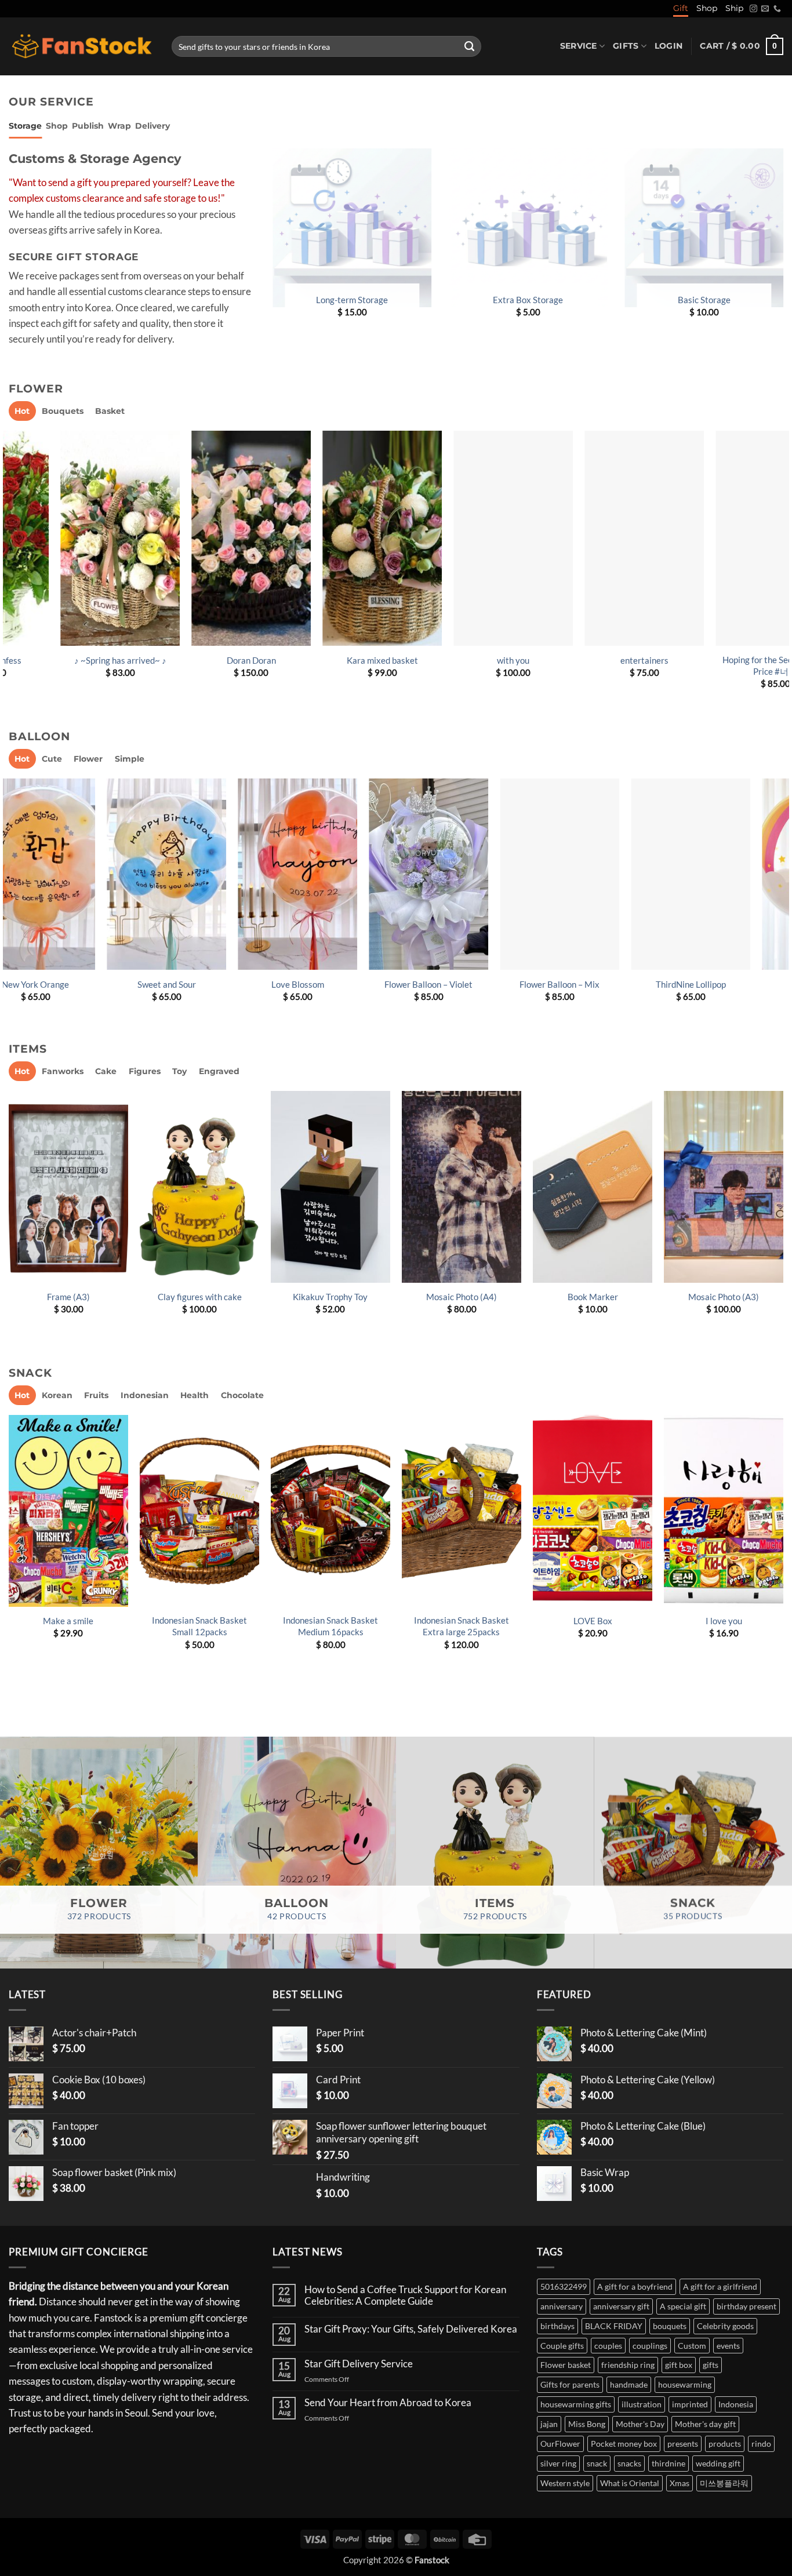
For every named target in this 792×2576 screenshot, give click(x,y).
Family (86, 1621)
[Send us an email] (765, 9)
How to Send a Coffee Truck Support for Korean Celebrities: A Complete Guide (405, 2296)
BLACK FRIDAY (614, 2326)
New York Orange (596, 984)
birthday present (746, 2306)
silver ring (558, 2463)
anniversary (562, 2306)
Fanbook (605, 1297)
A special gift (683, 2306)
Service (579, 46)
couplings (650, 2346)
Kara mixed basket (70, 660)
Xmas (680, 2483)
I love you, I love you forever (594, 660)
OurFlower (560, 2444)
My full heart (725, 660)
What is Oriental (630, 2483)
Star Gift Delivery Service (359, 2364)
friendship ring (628, 2365)
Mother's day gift (705, 2424)
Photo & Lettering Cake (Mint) (474, 1302)
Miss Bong (587, 2424)
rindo (761, 2444)
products (725, 2444)
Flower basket (566, 2365)
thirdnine (669, 2463)
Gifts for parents (570, 2384)
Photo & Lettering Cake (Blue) (343, 1302)
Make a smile (741, 1621)
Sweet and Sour (727, 984)
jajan (549, 2424)
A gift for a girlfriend (720, 2286)
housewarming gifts (576, 2404)
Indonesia (736, 2404)
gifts (711, 2365)
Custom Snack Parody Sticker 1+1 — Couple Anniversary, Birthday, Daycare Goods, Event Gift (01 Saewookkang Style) (479, 1643)
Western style (565, 2483)
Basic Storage (704, 300)
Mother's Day (640, 2424)
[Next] (783, 570)
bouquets (670, 2326)
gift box (679, 2365)
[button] (669, 46)
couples (608, 2346)
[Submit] (469, 46)
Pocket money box (624, 2444)
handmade (629, 2384)
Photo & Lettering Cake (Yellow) (736, 1302)
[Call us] (777, 9)
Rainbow (465, 984)
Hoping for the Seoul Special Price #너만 (463, 665)
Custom (692, 2346)
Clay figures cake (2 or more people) (212, 1302)
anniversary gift (621, 2306)
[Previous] (9, 570)
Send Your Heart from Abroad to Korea (388, 2403)
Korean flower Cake (217, 1621)
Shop (707, 8)
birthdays (557, 2326)
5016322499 (564, 2286)
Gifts (626, 46)
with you (201, 660)
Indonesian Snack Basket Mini (611, 1626)
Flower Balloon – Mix (72, 984)
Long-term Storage (352, 300)
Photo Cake (81, 1297)
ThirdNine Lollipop (203, 984)
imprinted (690, 2404)
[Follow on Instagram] (753, 9)
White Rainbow (334, 984)
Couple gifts (562, 2346)
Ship (734, 8)
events (728, 2346)
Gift (681, 8)
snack (597, 2463)
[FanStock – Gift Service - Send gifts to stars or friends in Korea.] (81, 47)
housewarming (685, 2384)
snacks (629, 2463)
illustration (642, 2404)
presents (683, 2444)
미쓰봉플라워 (724, 2483)
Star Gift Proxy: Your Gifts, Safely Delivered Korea (411, 2329)
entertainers (332, 660)
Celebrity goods (725, 2326)
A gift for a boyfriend (635, 2286)
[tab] (25, 126)
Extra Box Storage (528, 300)
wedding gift (718, 2463)
